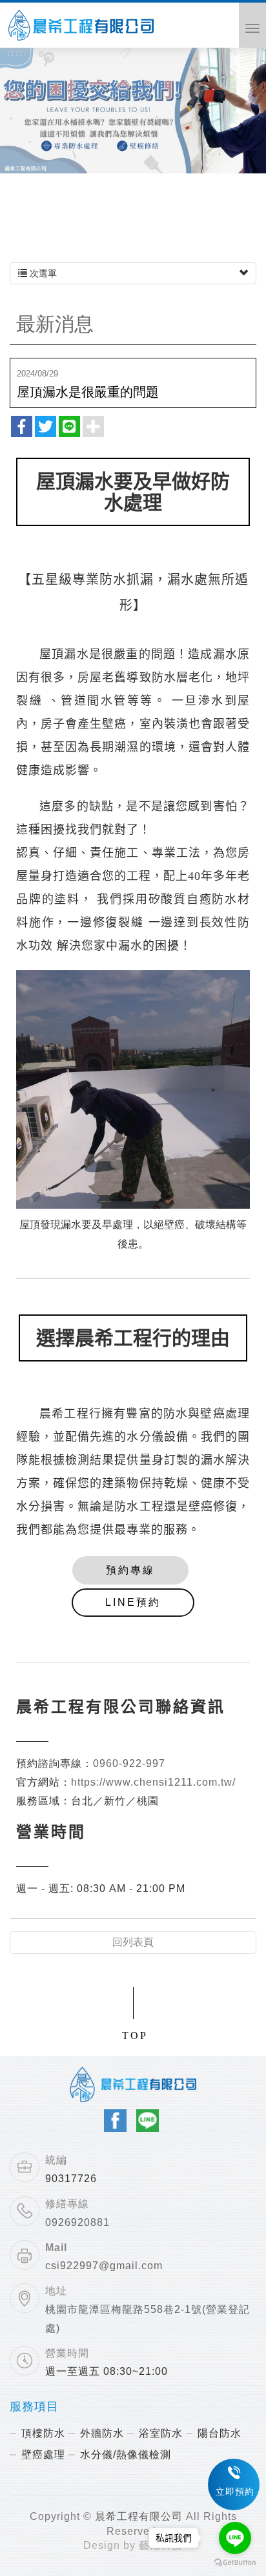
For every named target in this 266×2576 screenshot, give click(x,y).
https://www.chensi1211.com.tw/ (153, 1782)
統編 (56, 2160)
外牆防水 (102, 2433)
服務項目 (34, 2407)
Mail (56, 2248)
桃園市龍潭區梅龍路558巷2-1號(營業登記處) (148, 2319)
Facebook (115, 2121)
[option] (133, 109)
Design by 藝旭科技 (133, 2545)
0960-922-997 (129, 1763)
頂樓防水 (43, 2433)
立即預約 (235, 2492)
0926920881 (77, 2222)
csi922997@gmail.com (104, 2266)
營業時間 (67, 2353)
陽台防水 (220, 2433)
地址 (56, 2291)
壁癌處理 (43, 2454)
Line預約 (133, 1602)
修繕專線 (67, 2204)
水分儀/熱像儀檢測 (126, 2454)
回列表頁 (133, 1942)
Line (148, 2121)
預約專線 (130, 1570)
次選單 (42, 273)
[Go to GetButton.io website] (235, 2563)
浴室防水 (161, 2433)
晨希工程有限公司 (81, 27)
